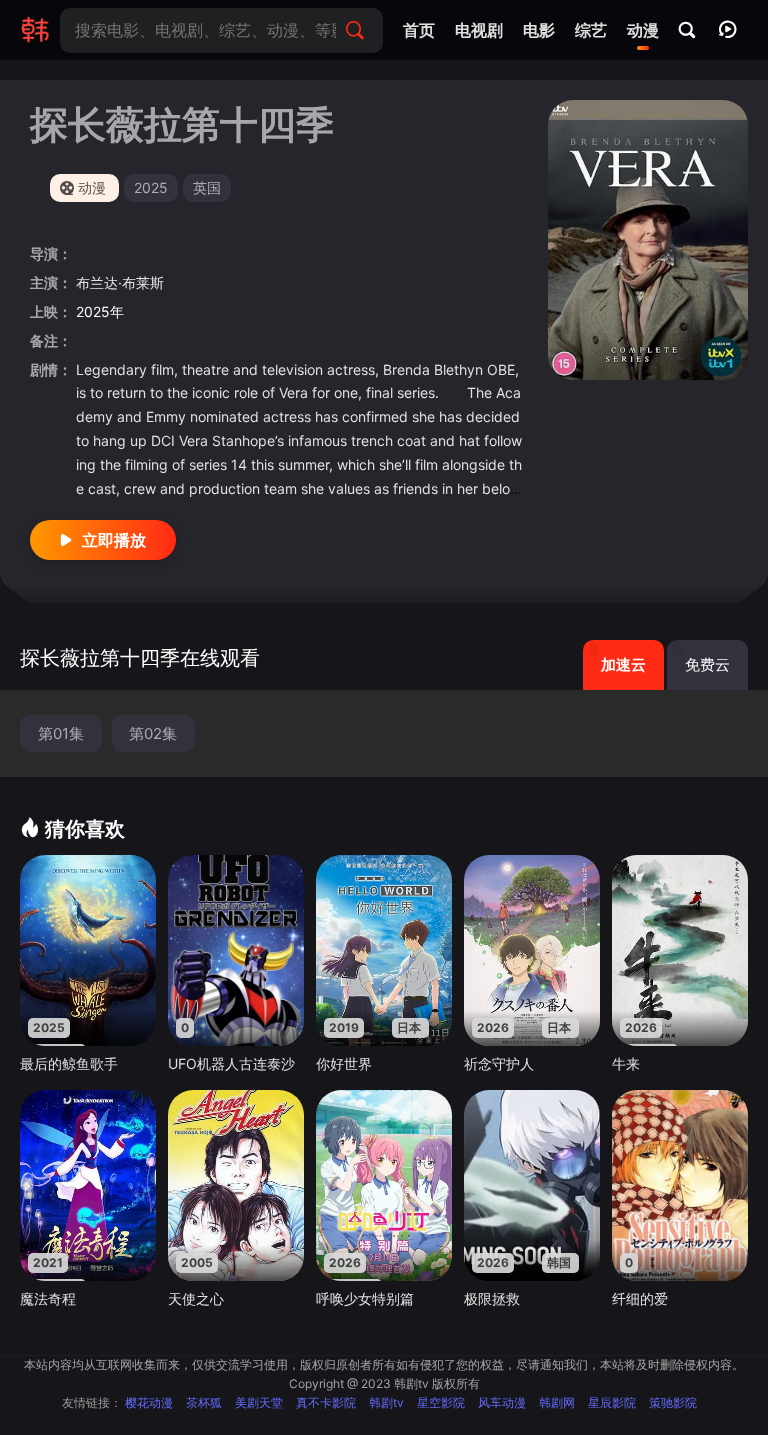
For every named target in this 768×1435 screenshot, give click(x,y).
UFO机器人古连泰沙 (231, 1063)
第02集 (153, 733)
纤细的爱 (640, 1298)
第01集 (61, 733)
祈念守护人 (499, 1063)
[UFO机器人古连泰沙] (236, 950)
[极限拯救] (532, 1185)
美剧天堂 (259, 1402)
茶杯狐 (204, 1402)
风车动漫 (502, 1402)
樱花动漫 (149, 1402)
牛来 (626, 1063)
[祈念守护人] (532, 950)
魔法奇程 (48, 1298)
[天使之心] (236, 1185)
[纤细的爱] (680, 1185)
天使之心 (196, 1298)
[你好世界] (384, 950)
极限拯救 (492, 1298)
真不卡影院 (326, 1402)
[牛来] (680, 950)
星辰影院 (612, 1402)
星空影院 (441, 1402)
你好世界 (344, 1063)
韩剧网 (557, 1402)
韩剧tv (386, 1402)
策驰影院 (673, 1402)
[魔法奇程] (88, 1185)
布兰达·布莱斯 (120, 282)
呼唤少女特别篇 (365, 1298)
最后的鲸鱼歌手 (69, 1063)
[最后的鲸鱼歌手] (88, 950)
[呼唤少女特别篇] (384, 1185)
